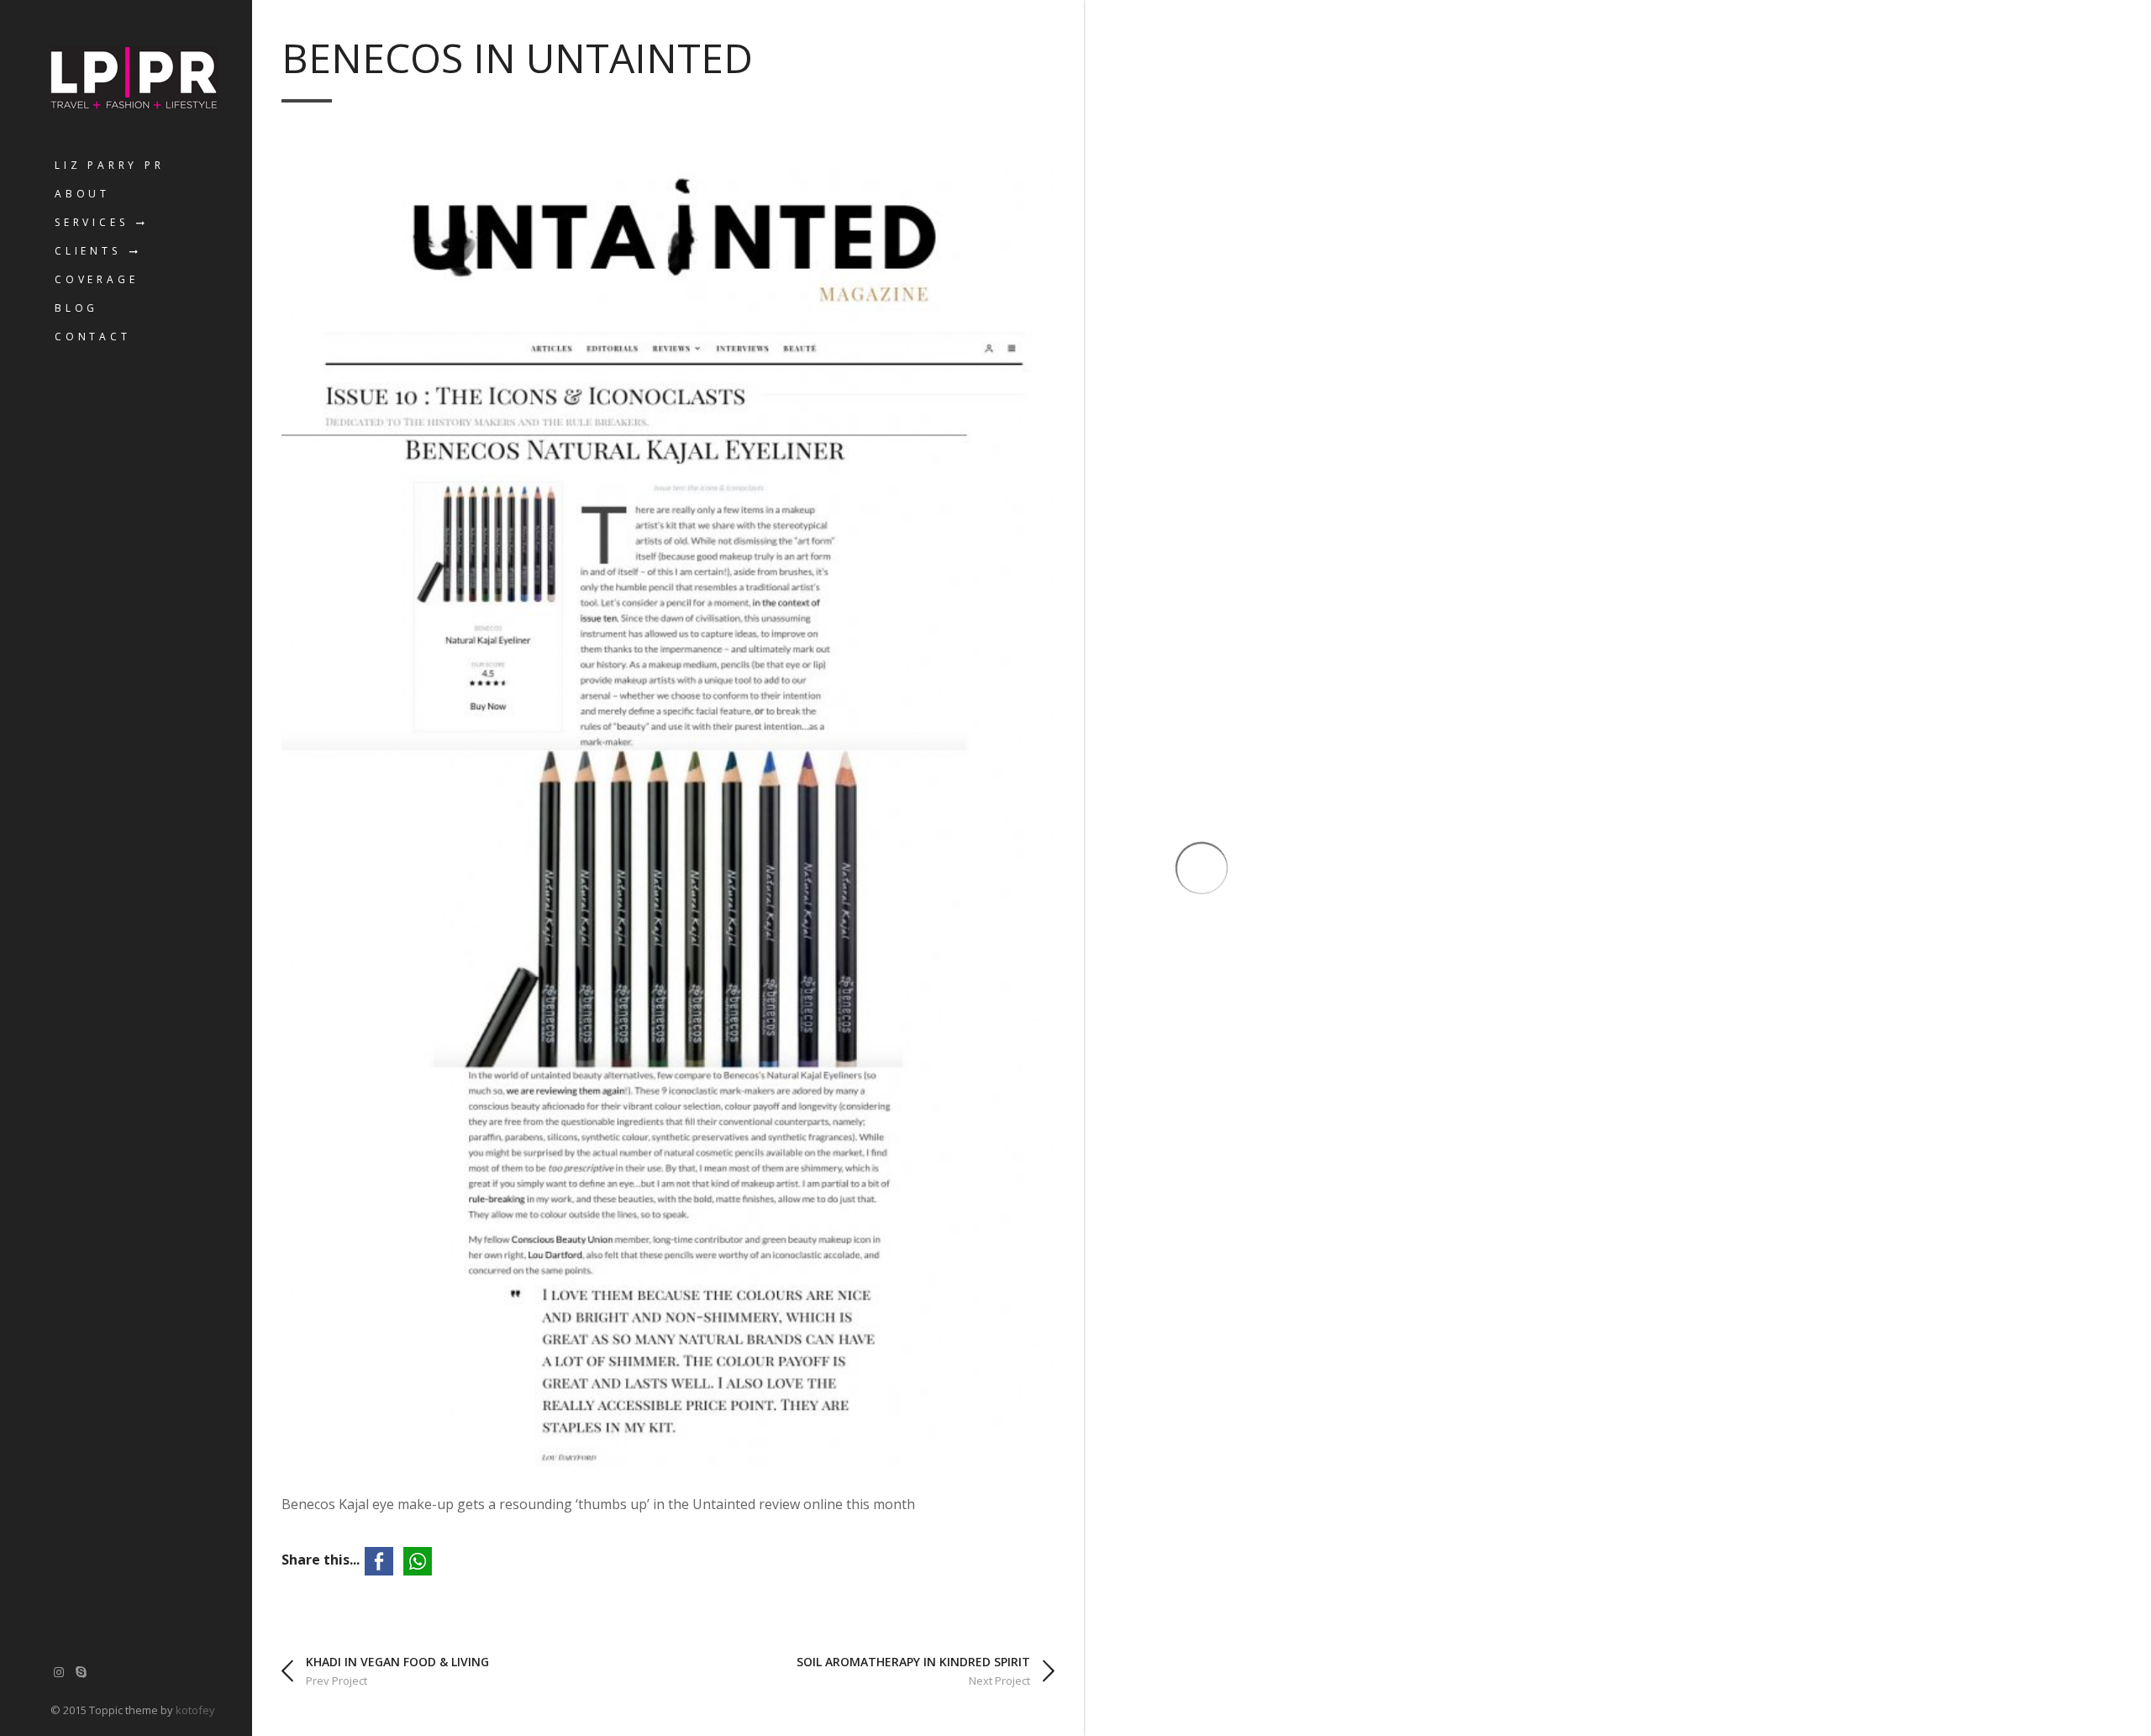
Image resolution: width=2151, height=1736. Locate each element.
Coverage (96, 279)
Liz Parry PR (110, 165)
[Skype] (82, 1672)
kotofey (195, 1710)
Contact (93, 337)
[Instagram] (59, 1672)
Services (91, 222)
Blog (76, 308)
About (82, 194)
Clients (88, 251)
